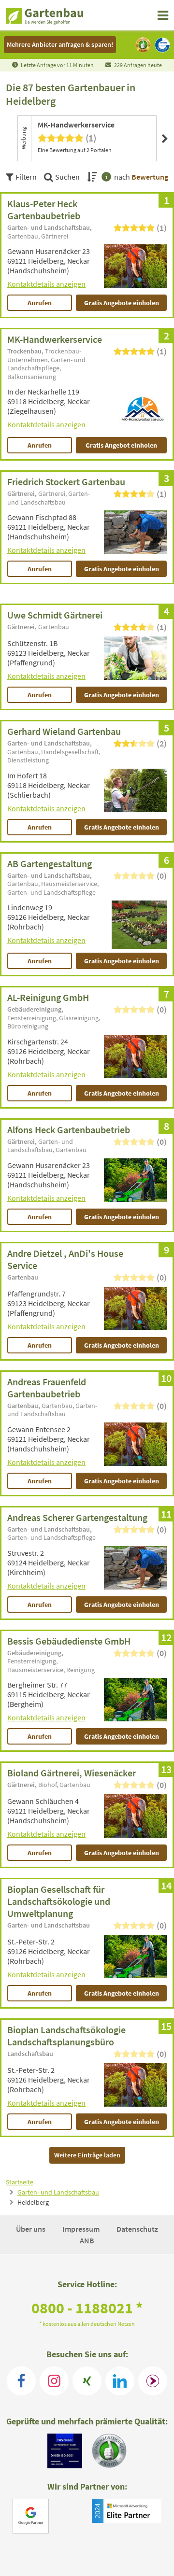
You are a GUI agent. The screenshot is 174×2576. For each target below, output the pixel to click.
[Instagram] (54, 2381)
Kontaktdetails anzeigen (46, 284)
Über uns (31, 2229)
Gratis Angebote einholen (122, 303)
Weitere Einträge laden (87, 2155)
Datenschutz (137, 2229)
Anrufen (40, 303)
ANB (87, 2240)
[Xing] (87, 2381)
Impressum (82, 2229)
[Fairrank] (153, 2381)
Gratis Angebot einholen (121, 445)
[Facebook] (21, 2381)
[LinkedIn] (120, 2381)
